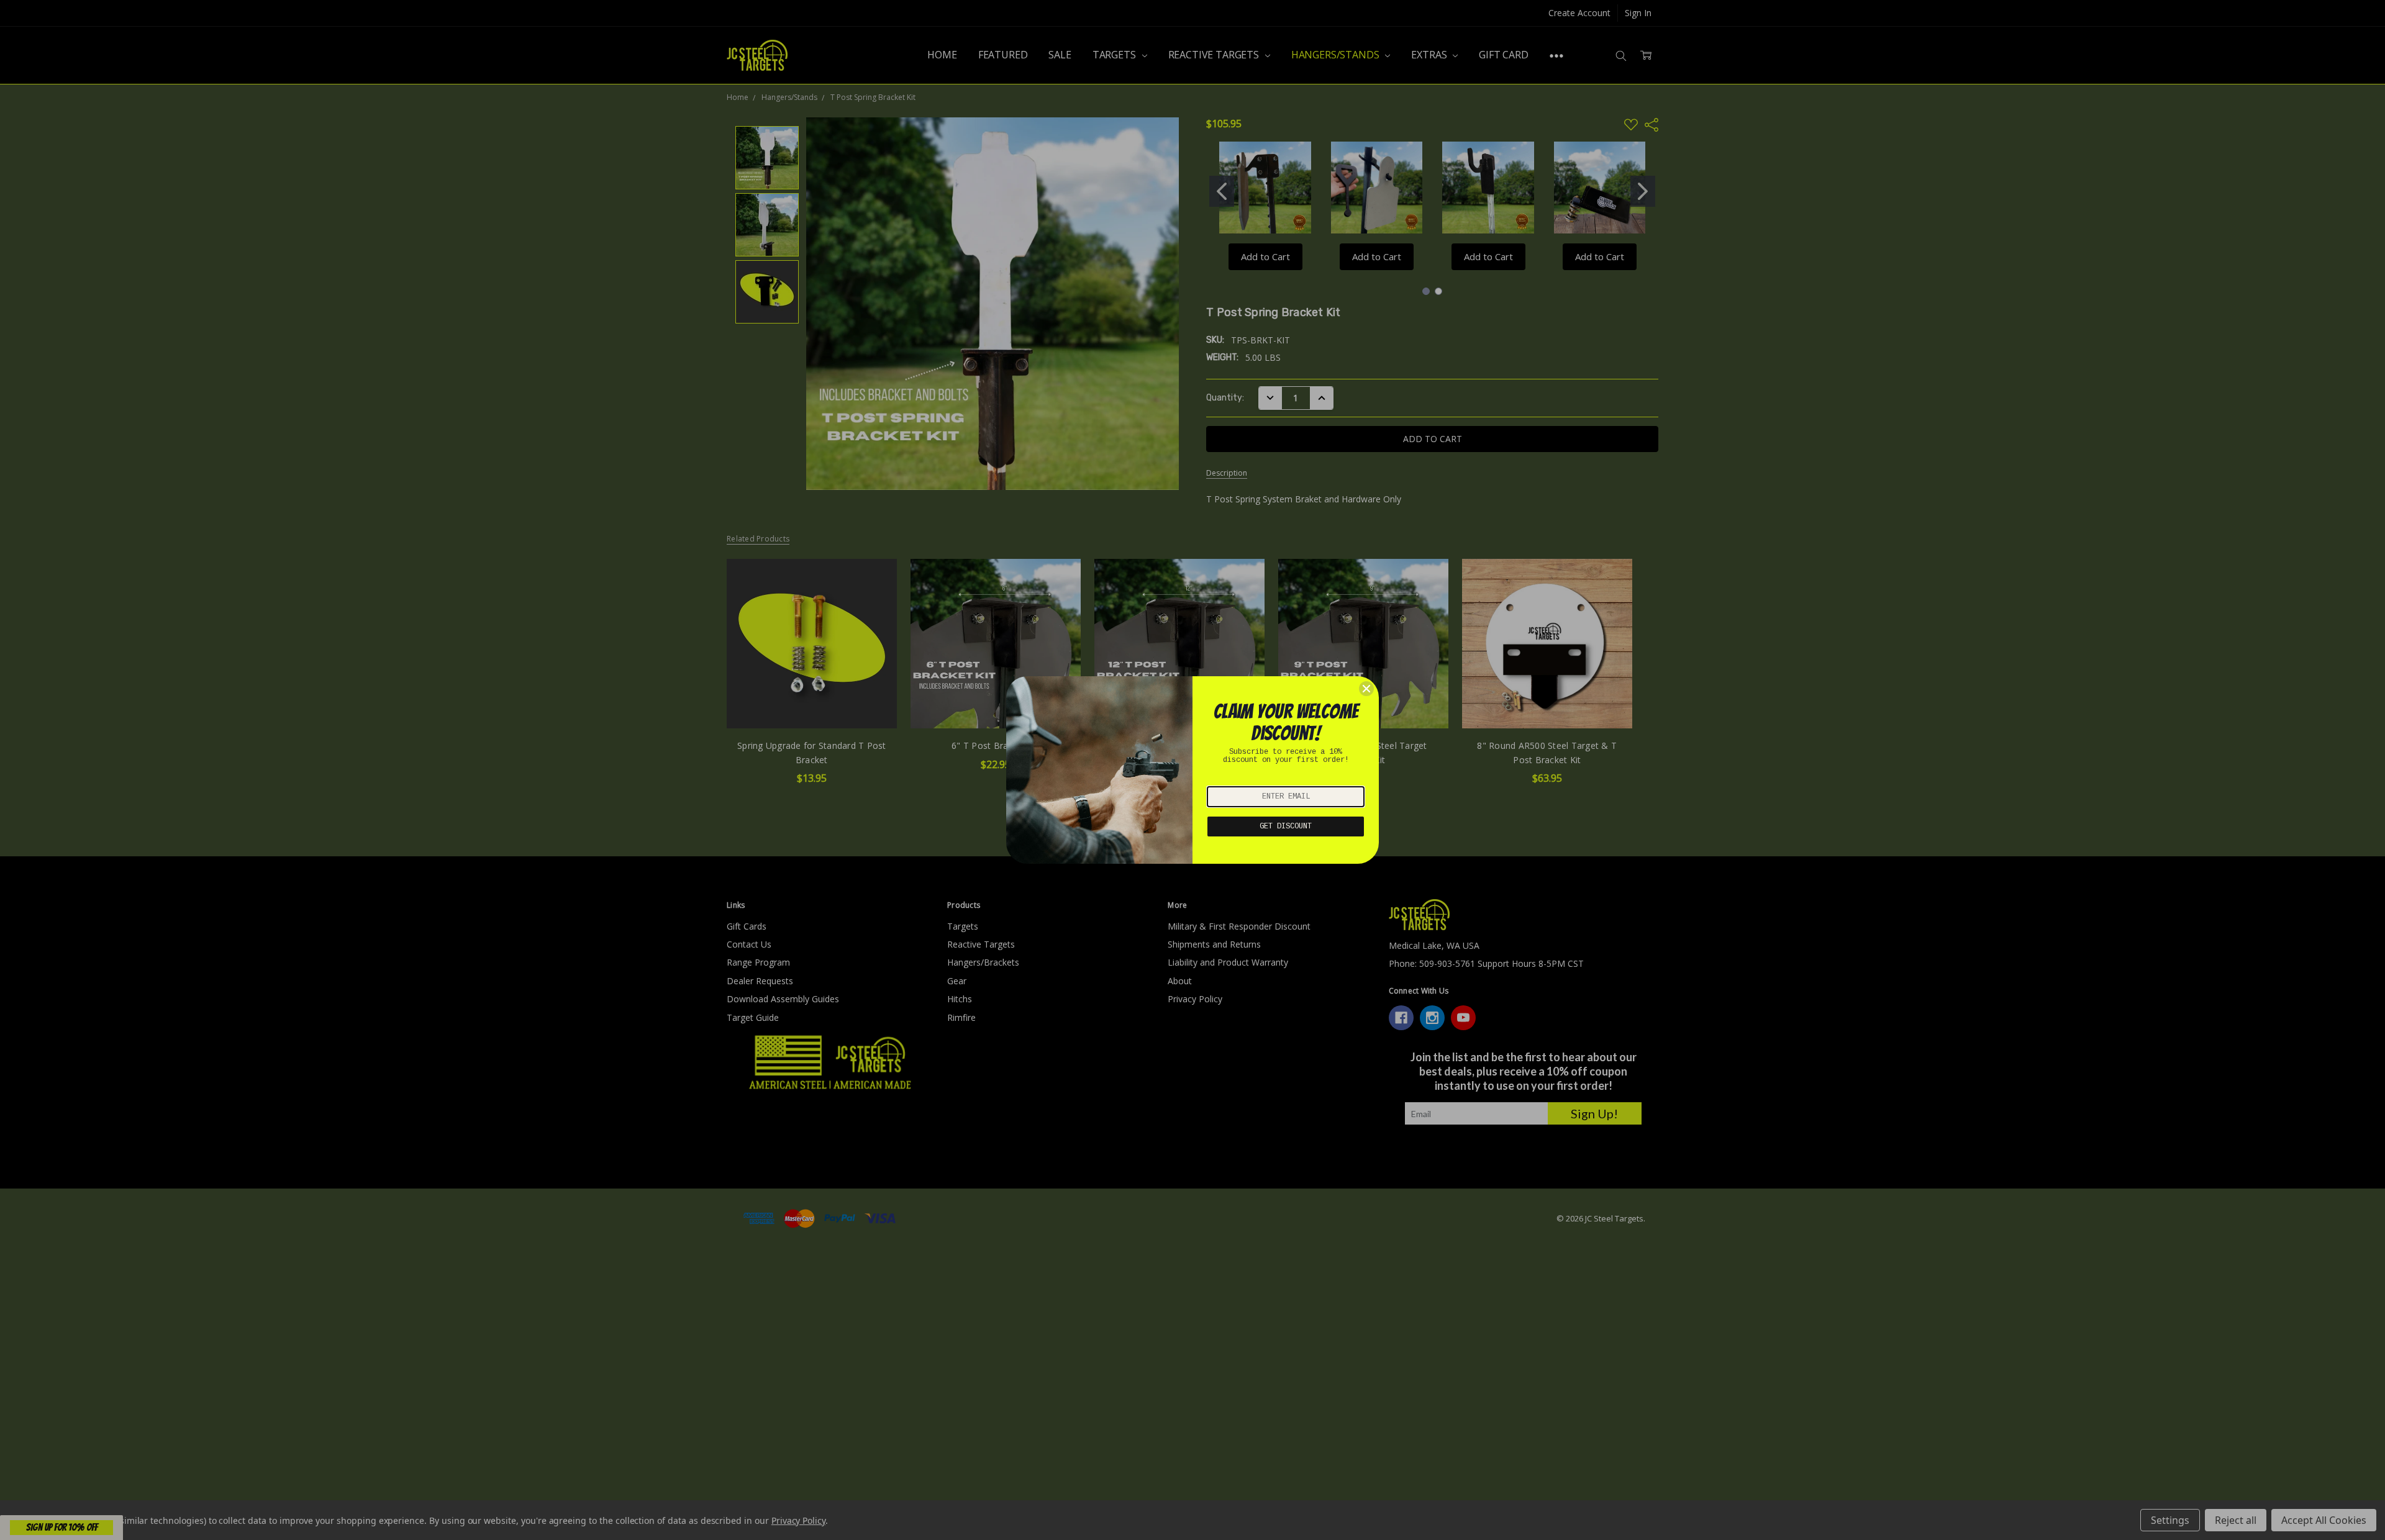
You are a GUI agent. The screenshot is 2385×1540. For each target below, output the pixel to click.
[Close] (1366, 689)
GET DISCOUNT (1286, 827)
